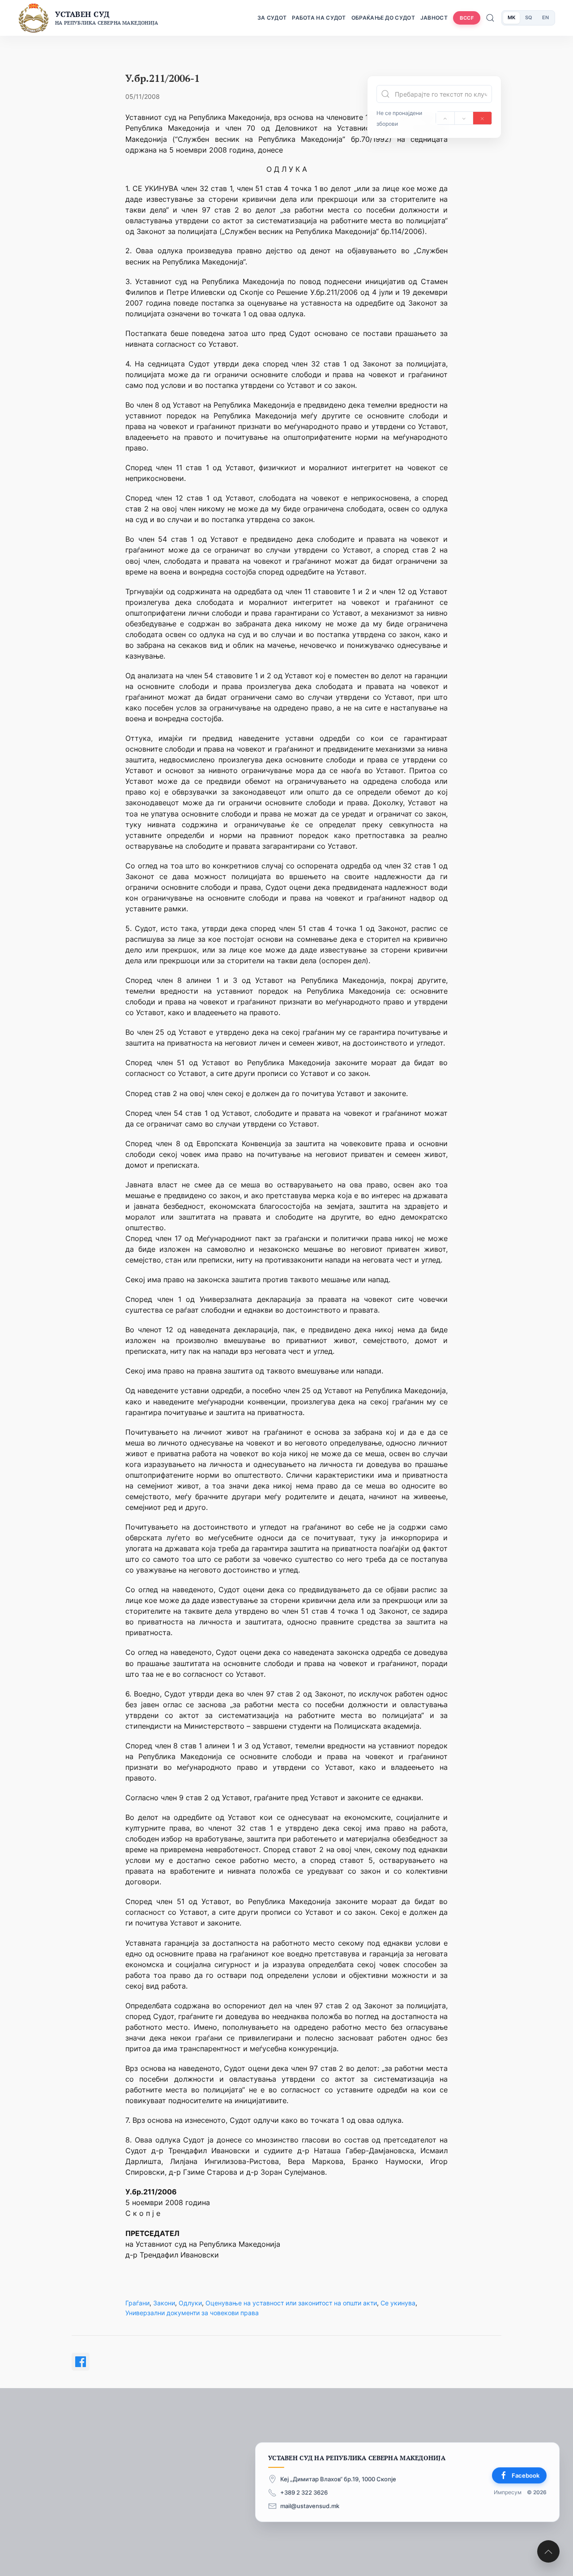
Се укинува (398, 2303)
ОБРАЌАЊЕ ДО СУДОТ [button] (383, 18)
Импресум (508, 2492)
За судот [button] (272, 18)
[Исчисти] (482, 118)
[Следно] (464, 118)
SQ (529, 17)
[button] (548, 2551)
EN (545, 17)
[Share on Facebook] (81, 2362)
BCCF (467, 18)
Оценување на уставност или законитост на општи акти (291, 2303)
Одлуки (190, 2303)
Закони (164, 2303)
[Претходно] (445, 118)
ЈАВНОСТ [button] (434, 18)
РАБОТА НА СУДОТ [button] (319, 18)
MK (511, 17)
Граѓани (137, 2303)
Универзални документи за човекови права (192, 2313)
